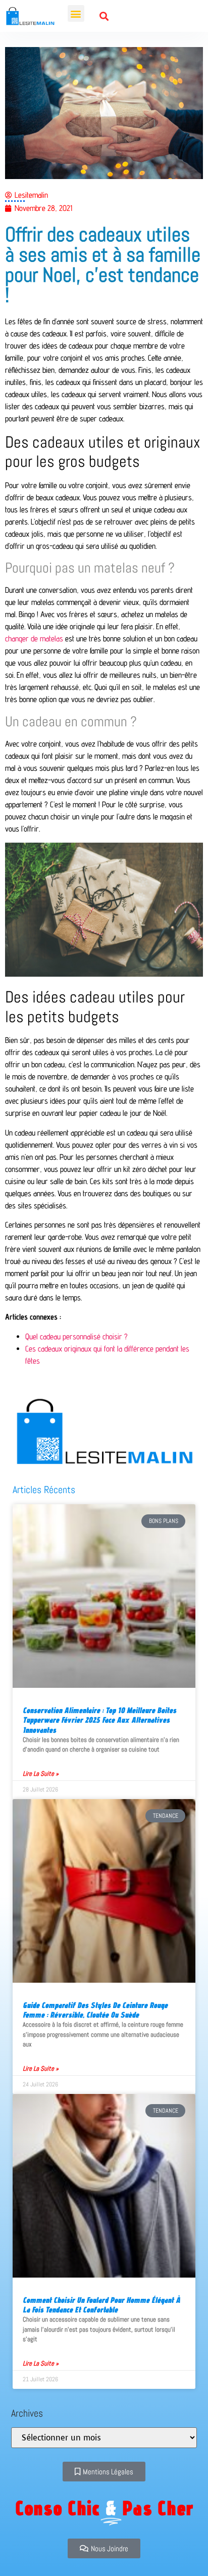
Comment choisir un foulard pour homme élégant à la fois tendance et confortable (101, 2305)
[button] (76, 13)
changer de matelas (34, 639)
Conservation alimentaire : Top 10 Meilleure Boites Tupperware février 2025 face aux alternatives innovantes (99, 1720)
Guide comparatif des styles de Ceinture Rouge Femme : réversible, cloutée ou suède (95, 2010)
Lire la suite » (41, 1774)
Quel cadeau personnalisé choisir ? (76, 1337)
